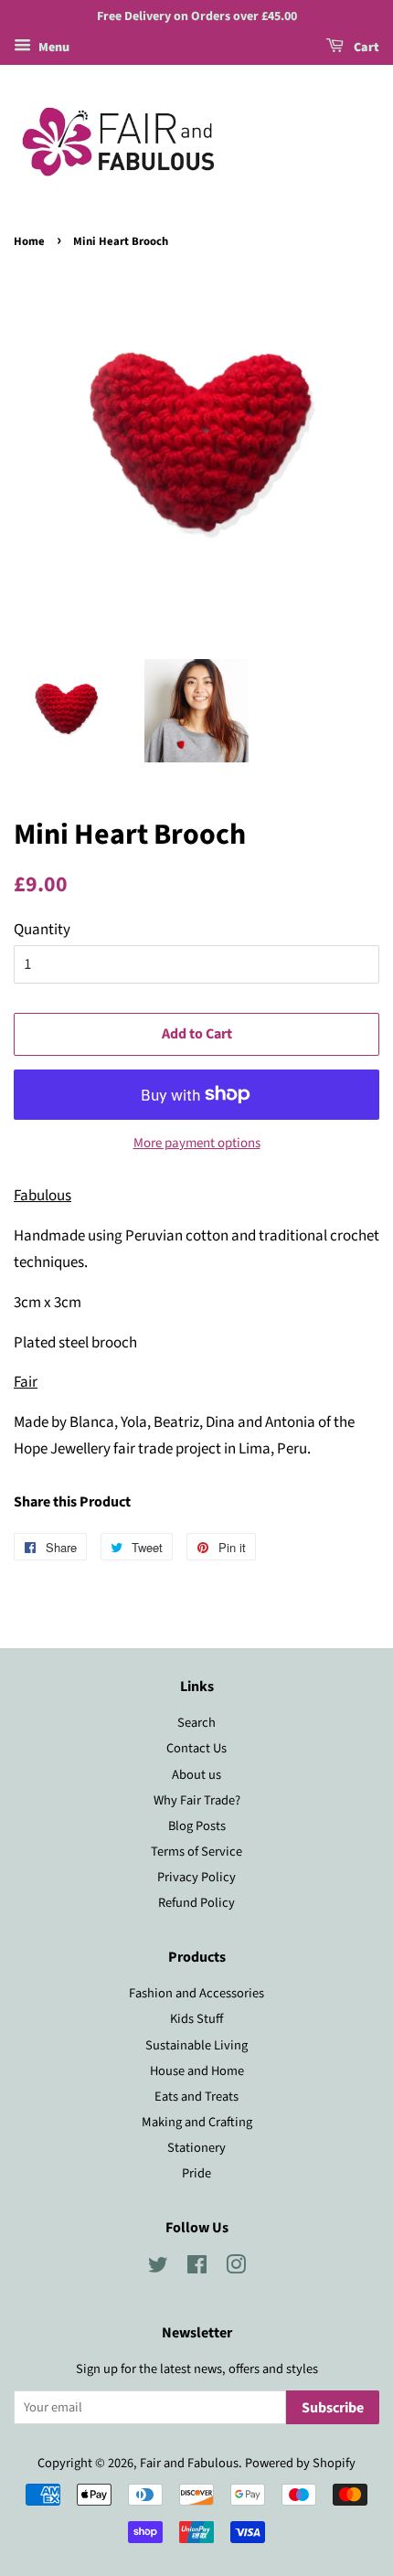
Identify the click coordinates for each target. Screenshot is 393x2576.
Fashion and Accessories (196, 1993)
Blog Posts (197, 1826)
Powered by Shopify (300, 2463)
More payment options (197, 1143)
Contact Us (196, 1748)
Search (196, 1723)
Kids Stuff (196, 2019)
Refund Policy (196, 1903)
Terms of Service (196, 1852)
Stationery (196, 2148)
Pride (196, 2173)
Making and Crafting (197, 2122)
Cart (365, 48)
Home (29, 241)
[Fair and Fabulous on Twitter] (158, 2268)
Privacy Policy (196, 1877)
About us (196, 1775)
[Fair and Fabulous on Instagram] (236, 2268)
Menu (53, 48)
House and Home (197, 2071)
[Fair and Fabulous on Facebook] (197, 2268)
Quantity (42, 930)
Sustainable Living (196, 2045)
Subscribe (333, 2408)
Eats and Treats (196, 2097)
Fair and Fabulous (189, 2463)
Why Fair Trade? (197, 1800)
